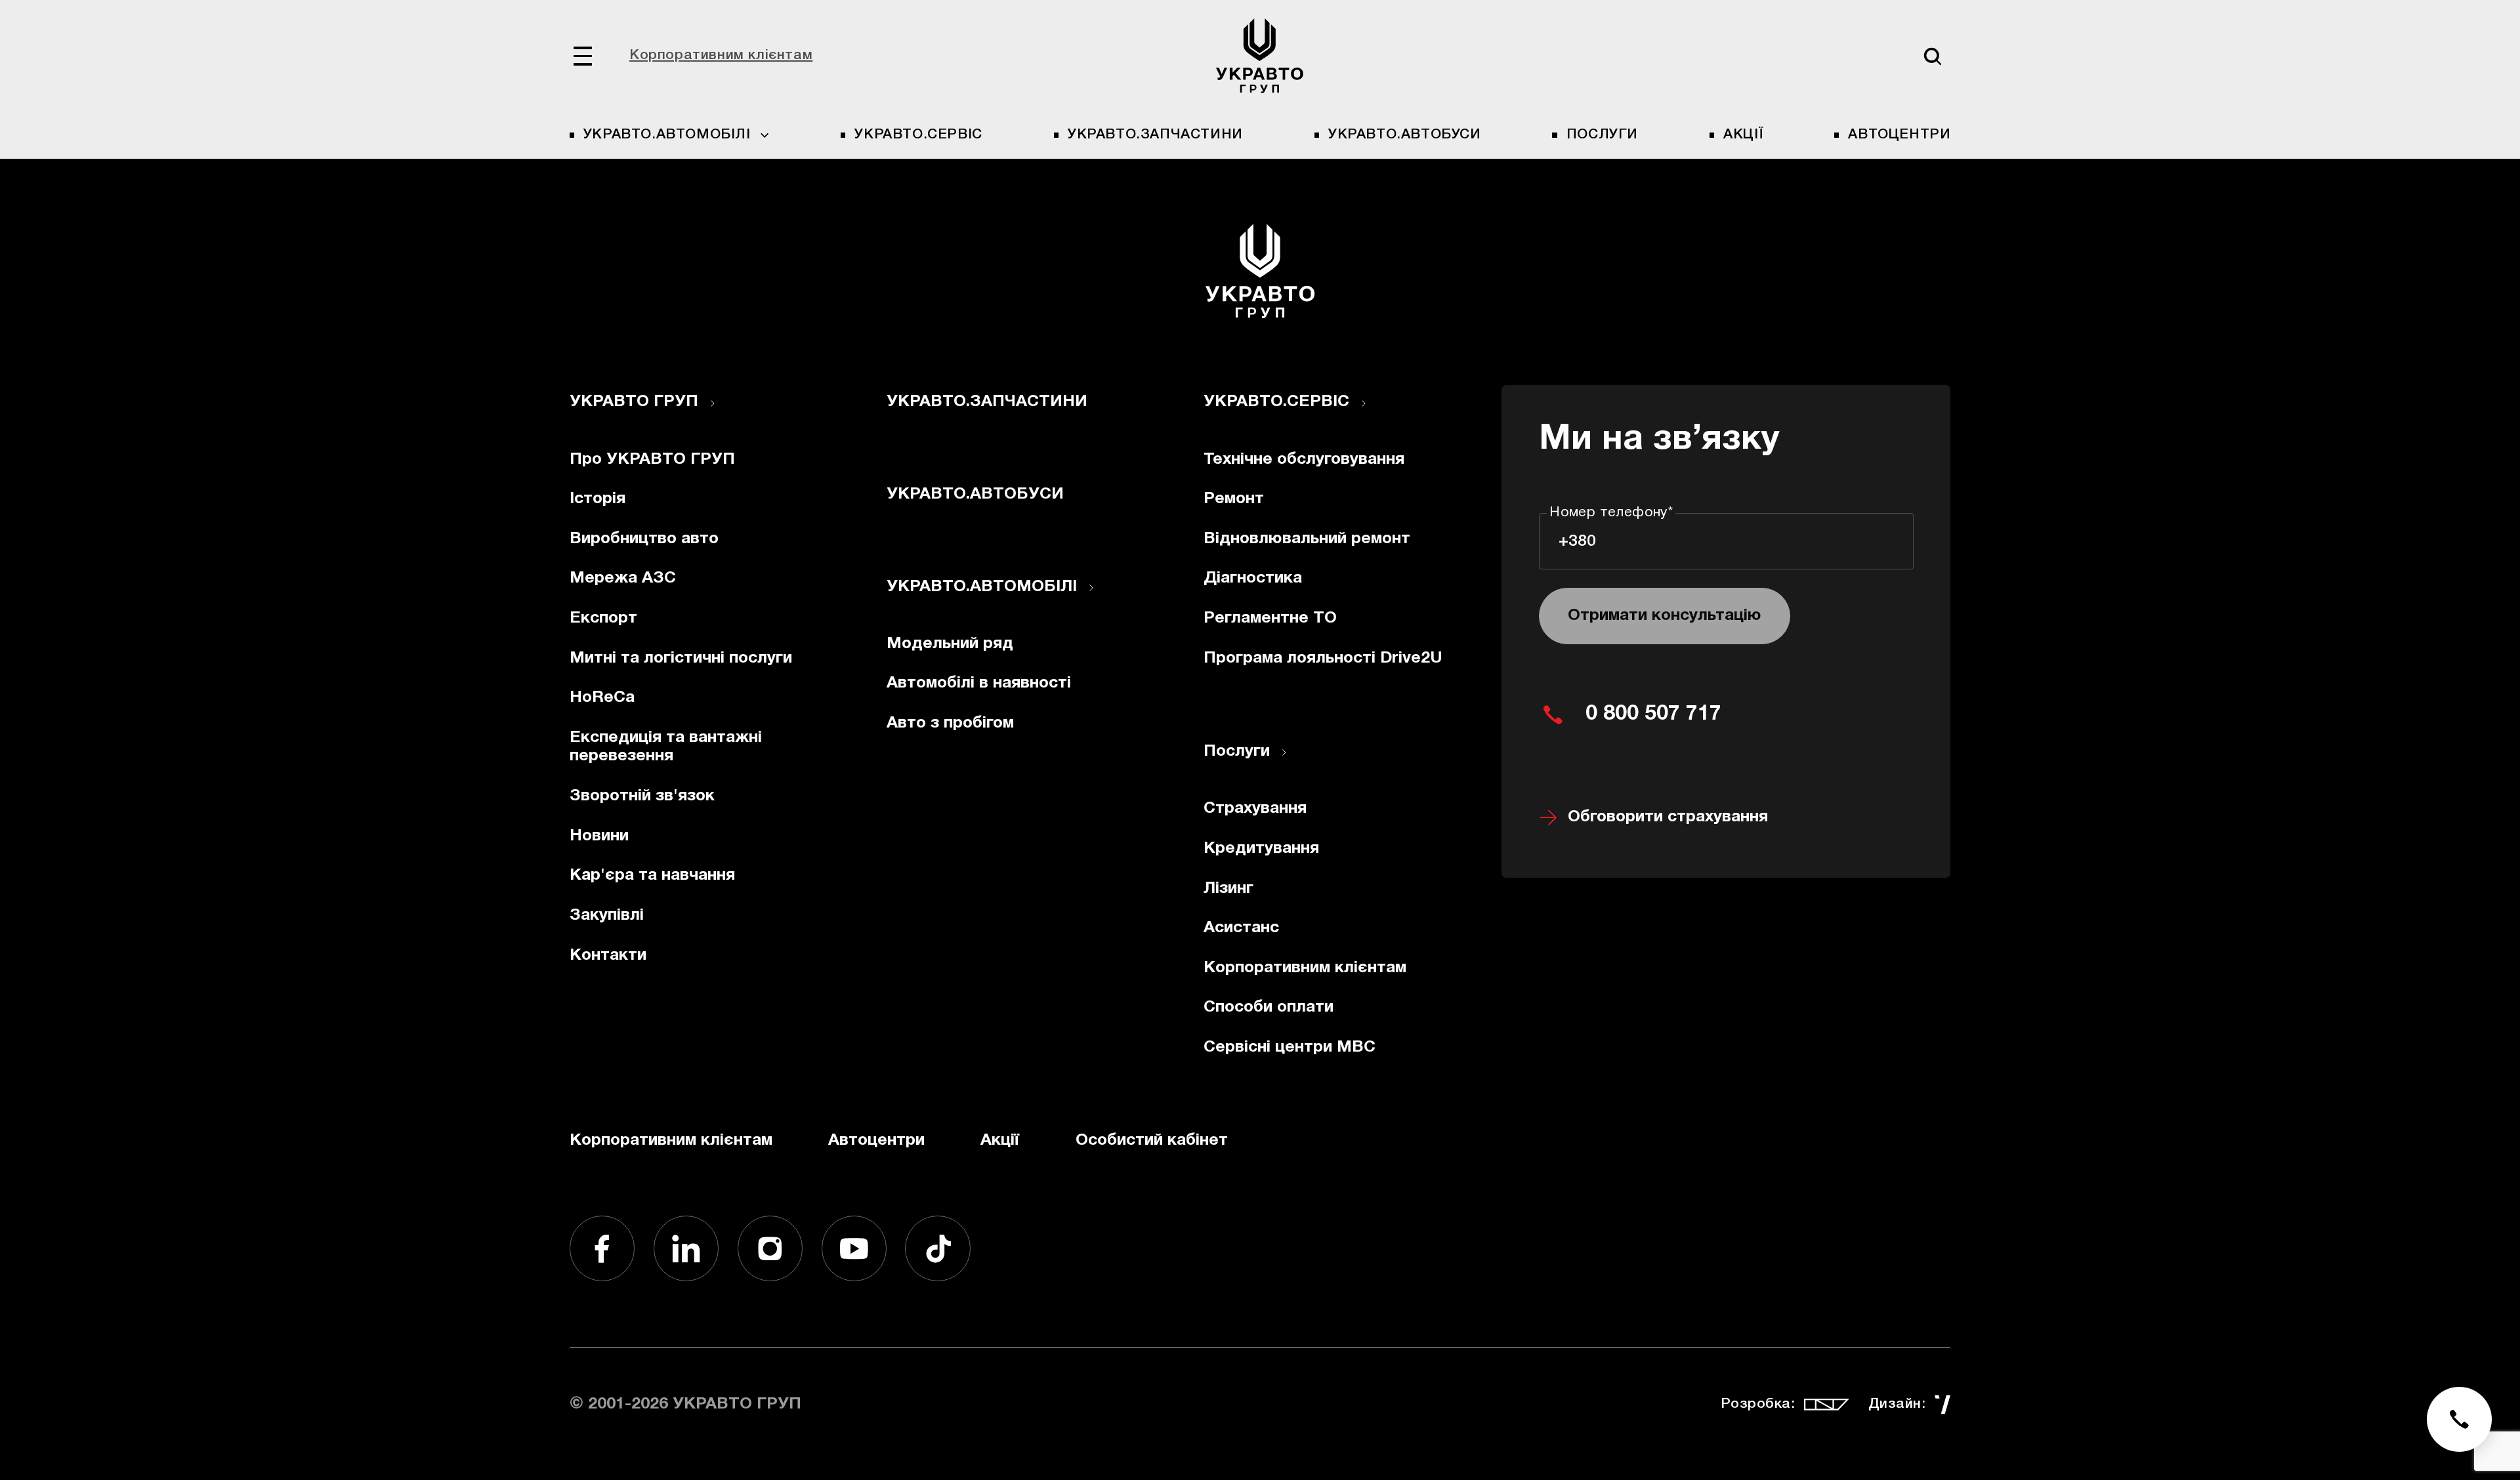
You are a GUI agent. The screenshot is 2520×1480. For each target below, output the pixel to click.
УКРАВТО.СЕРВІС (918, 135)
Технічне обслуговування (1304, 460)
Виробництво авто (644, 539)
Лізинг (1228, 889)
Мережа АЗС (623, 578)
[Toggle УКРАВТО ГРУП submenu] (713, 403)
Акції (1743, 135)
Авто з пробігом (950, 723)
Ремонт (1234, 499)
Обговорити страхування (1668, 817)
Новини (599, 836)
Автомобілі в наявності (979, 683)
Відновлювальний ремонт (1307, 539)
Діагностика (1253, 578)
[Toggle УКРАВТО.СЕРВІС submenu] (1364, 403)
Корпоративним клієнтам (721, 55)
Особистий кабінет (1152, 1141)
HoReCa (602, 698)
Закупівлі (607, 915)
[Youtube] (854, 1248)
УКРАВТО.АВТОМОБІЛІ (982, 587)
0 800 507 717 (1653, 714)
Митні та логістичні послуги (681, 658)
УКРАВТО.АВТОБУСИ (1405, 135)
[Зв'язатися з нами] (2460, 1420)
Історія (598, 499)
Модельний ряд (950, 644)
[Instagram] (770, 1248)
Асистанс (1241, 928)
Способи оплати (1269, 1007)
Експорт (603, 618)
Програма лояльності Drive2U (1323, 658)
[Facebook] (602, 1248)
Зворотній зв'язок (642, 796)
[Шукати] (1932, 56)
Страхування (1255, 809)
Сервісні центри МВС (1290, 1047)
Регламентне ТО (1270, 618)
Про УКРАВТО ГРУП (652, 460)
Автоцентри (1899, 135)
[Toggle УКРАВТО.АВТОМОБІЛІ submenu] (1091, 588)
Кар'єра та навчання (652, 875)
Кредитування (1261, 849)
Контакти (608, 956)
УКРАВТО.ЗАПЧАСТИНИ (1155, 135)
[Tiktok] (938, 1248)
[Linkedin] (686, 1248)
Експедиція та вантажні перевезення (666, 747)
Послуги (1602, 135)
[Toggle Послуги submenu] (1284, 752)
